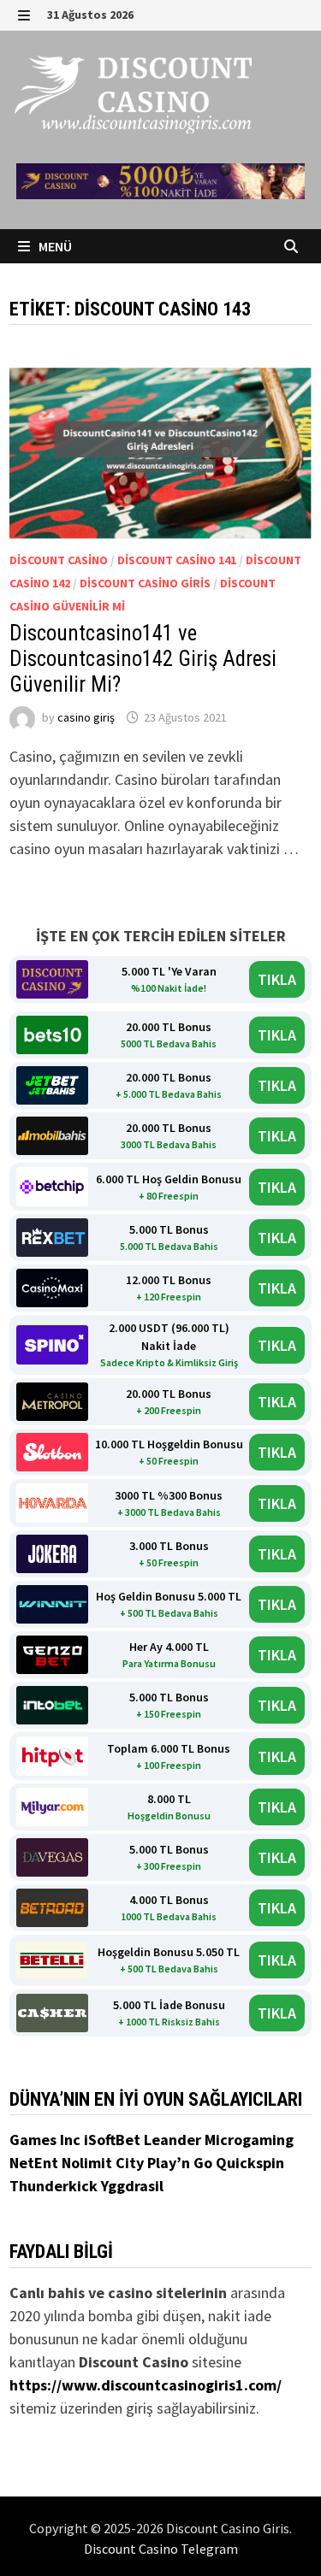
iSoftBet (114, 2140)
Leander (174, 2140)
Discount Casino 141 (177, 560)
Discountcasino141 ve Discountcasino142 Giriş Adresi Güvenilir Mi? (143, 659)
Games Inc (47, 2140)
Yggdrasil (132, 2186)
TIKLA (277, 979)
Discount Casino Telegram (161, 2549)
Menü (54, 246)
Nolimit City (104, 2163)
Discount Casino (59, 560)
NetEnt (34, 2163)
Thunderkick (55, 2186)
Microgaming (249, 2140)
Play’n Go (181, 2163)
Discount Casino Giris (145, 583)
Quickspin (250, 2163)
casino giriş (86, 717)
